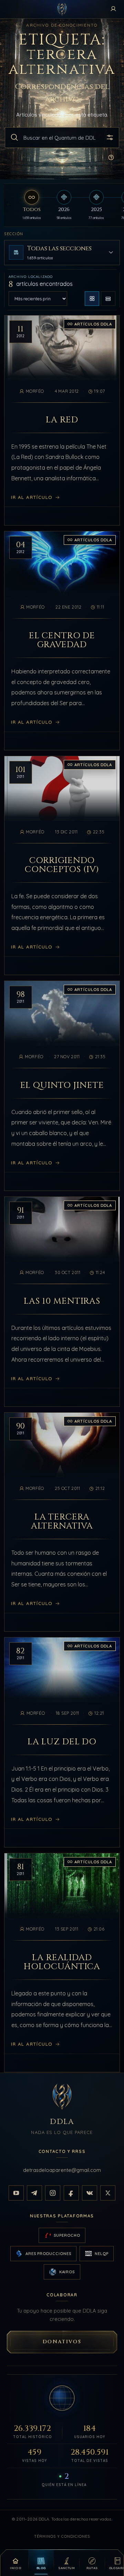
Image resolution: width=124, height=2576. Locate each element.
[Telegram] (34, 2193)
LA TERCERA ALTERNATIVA (62, 1522)
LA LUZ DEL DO (62, 1742)
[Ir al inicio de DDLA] (62, 9)
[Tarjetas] (92, 299)
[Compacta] (108, 299)
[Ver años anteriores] (9, 205)
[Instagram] (53, 2193)
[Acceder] (113, 9)
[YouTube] (16, 2193)
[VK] (90, 2193)
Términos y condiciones (62, 2536)
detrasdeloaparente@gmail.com (62, 2170)
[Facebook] (71, 2193)
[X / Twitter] (108, 2193)
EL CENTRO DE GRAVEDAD (62, 640)
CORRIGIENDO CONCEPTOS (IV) (62, 865)
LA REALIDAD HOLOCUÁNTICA (62, 1962)
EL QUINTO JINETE (62, 1085)
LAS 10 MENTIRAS (62, 1301)
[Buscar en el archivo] (14, 138)
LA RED (62, 420)
